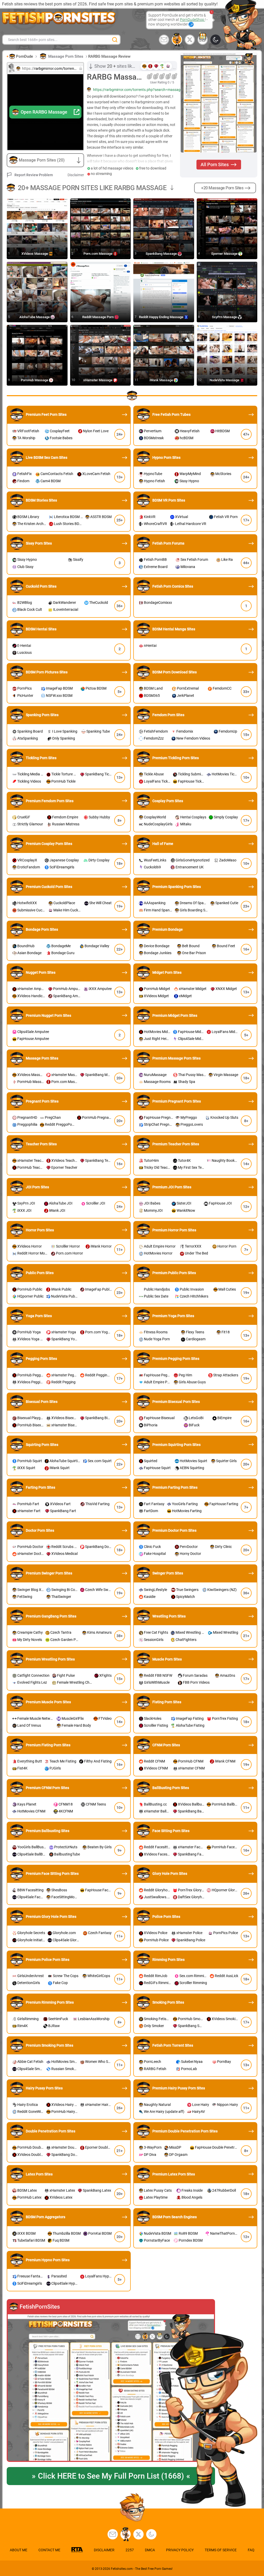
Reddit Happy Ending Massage (162, 317)
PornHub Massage (35, 380)
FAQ (251, 2550)
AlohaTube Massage (35, 317)
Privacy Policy (180, 2550)
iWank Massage (162, 380)
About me (19, 2550)
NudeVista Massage (225, 380)
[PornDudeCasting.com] (177, 40)
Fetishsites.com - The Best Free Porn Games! (142, 2569)
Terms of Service (221, 2550)
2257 (130, 2550)
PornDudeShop (192, 20)
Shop (203, 41)
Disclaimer (76, 175)
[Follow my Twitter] (190, 40)
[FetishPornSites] (111, 2388)
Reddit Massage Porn (98, 317)
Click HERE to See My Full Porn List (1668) (111, 2476)
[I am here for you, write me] (164, 40)
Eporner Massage (225, 254)
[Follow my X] (138, 2534)
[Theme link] (216, 40)
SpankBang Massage (162, 254)
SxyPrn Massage (225, 317)
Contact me (49, 2550)
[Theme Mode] (151, 2534)
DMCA (150, 2550)
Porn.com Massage (98, 254)
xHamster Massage (98, 380)
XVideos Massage (35, 254)
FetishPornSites (40, 2307)
